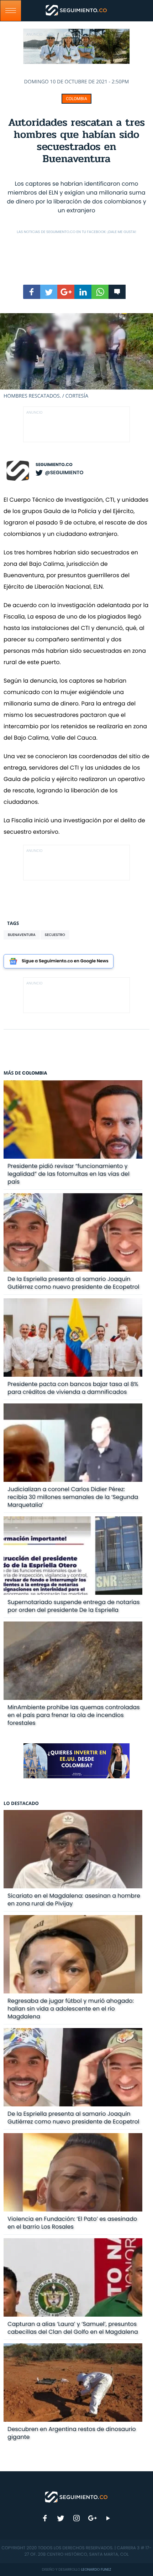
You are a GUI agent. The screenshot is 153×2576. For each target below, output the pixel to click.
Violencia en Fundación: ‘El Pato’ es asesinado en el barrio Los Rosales (72, 2223)
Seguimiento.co (54, 465)
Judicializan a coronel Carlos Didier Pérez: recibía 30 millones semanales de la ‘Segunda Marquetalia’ (73, 1497)
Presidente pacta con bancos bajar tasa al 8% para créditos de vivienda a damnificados (73, 1388)
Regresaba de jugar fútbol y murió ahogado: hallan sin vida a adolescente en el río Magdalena (71, 2009)
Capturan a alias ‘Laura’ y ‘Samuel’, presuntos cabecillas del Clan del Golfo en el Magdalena (73, 2328)
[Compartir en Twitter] (49, 292)
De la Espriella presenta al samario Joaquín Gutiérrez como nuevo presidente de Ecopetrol (73, 1283)
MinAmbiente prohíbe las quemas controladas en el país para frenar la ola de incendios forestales (74, 1715)
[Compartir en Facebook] (32, 292)
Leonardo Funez (96, 2569)
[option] (76, 356)
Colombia (76, 99)
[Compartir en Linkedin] (83, 292)
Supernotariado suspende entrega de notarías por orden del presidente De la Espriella (73, 1606)
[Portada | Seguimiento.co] (76, 2497)
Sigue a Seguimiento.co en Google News (65, 961)
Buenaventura (22, 935)
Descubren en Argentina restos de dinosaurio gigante (72, 2433)
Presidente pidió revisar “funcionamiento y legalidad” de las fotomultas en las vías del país (68, 1174)
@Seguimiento (64, 472)
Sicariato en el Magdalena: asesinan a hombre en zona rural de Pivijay (74, 1900)
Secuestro (55, 935)
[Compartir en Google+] (66, 292)
